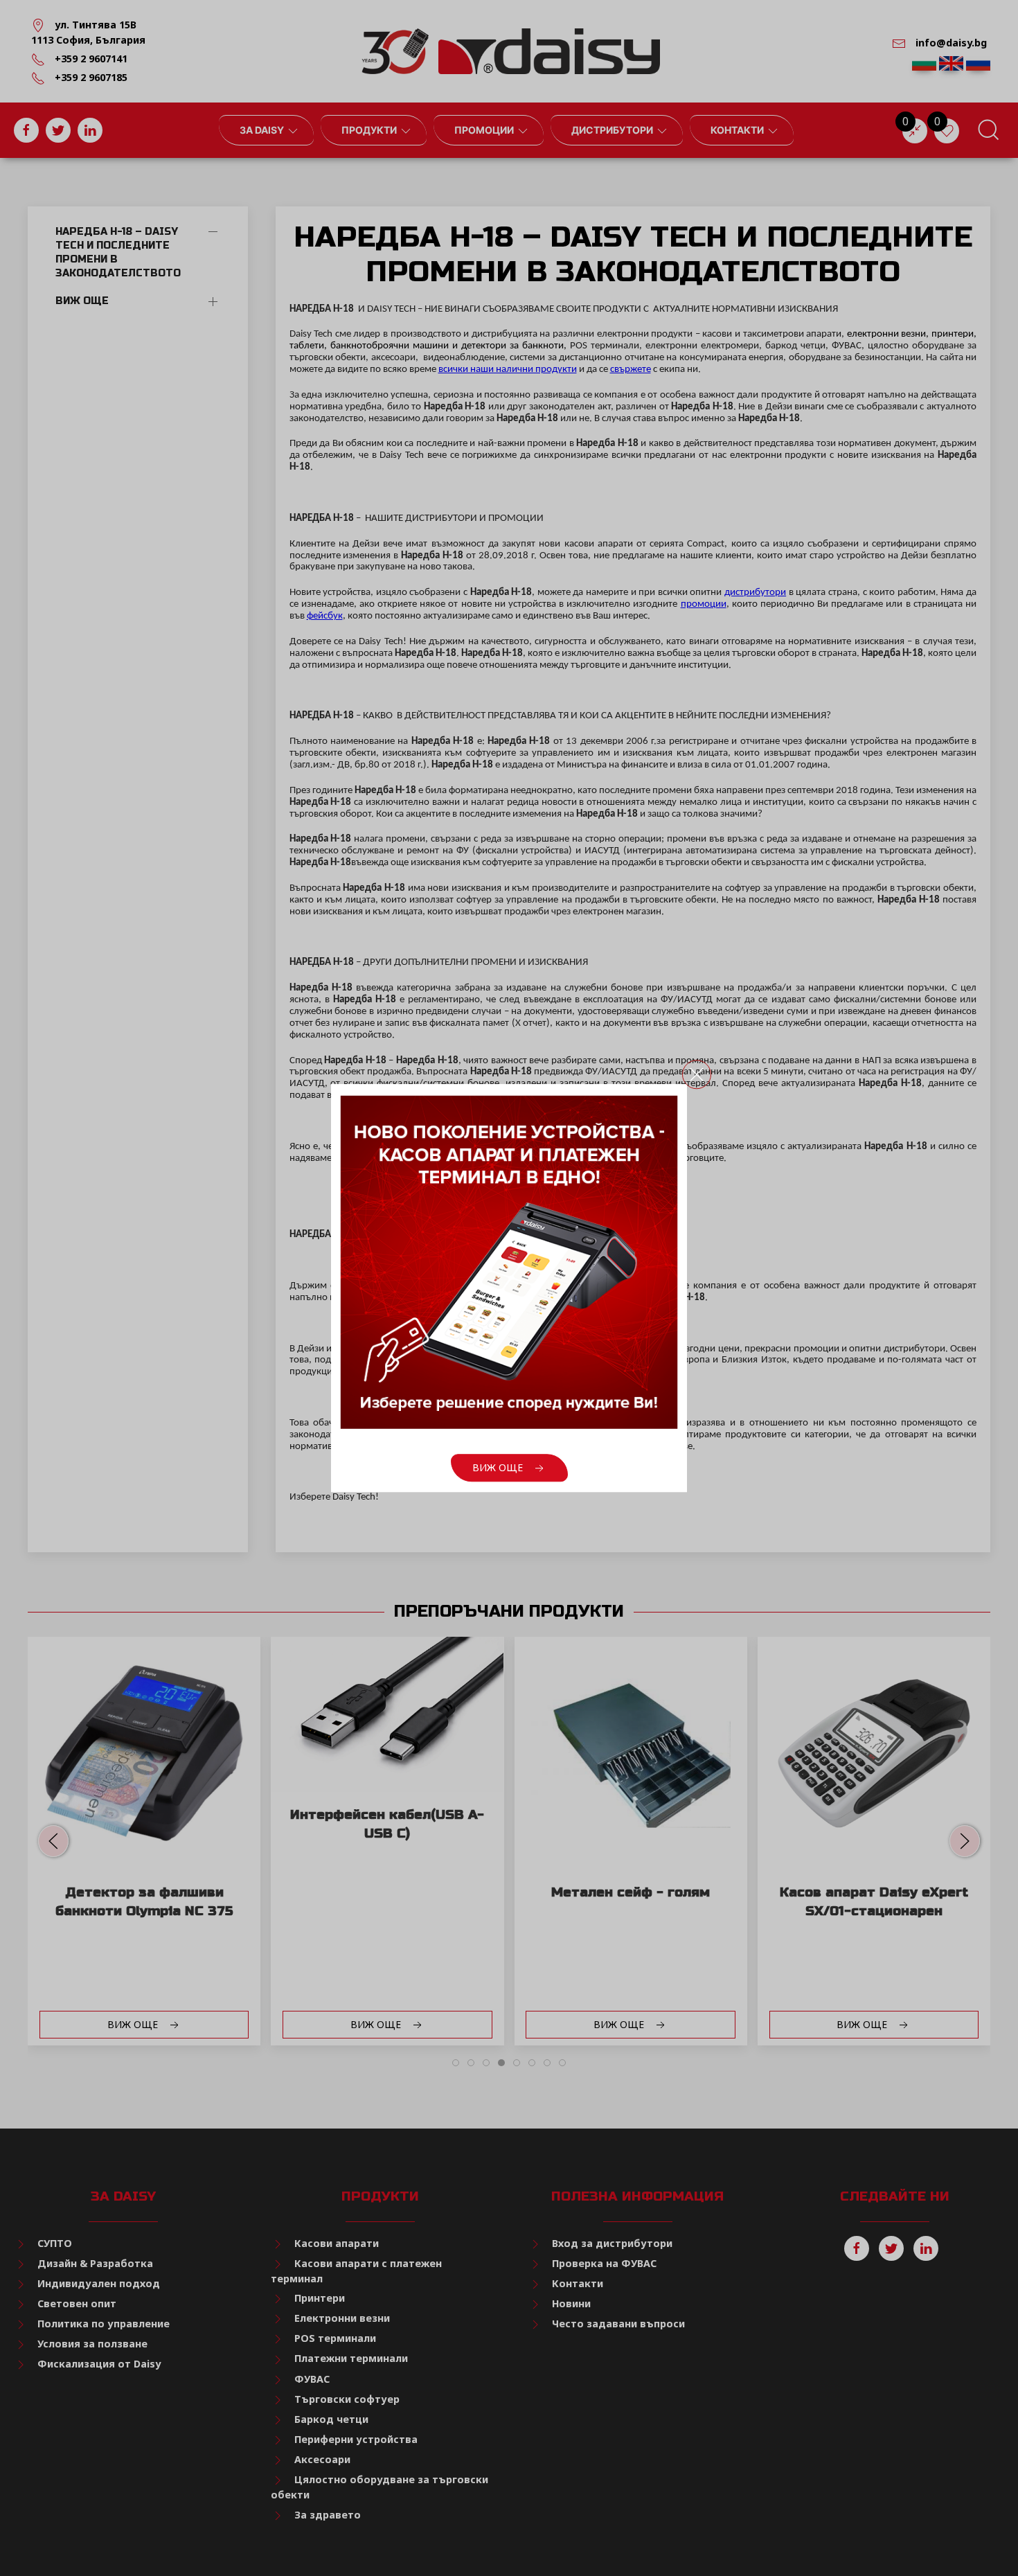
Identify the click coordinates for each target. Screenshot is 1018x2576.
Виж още (499, 1467)
